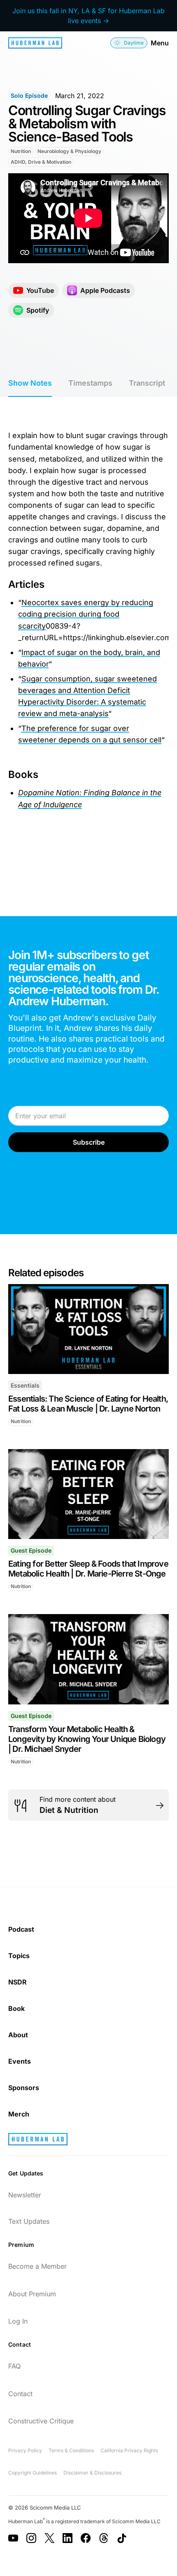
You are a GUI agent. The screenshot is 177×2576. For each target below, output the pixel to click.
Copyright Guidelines (33, 2473)
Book (16, 2008)
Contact (20, 2394)
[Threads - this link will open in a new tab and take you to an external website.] (104, 2538)
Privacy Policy (25, 2450)
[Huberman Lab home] (35, 43)
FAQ (14, 2366)
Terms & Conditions (71, 2450)
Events (20, 2061)
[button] (129, 43)
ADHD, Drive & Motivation (41, 162)
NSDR (17, 1982)
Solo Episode (29, 95)
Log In (18, 2321)
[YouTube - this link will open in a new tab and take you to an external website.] (13, 2538)
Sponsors (24, 2088)
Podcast (21, 1929)
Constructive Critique (41, 2421)
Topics (19, 1956)
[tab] (30, 384)
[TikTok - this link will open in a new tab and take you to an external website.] (122, 2538)
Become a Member (37, 2266)
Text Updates (29, 2221)
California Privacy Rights (129, 2450)
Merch (19, 2114)
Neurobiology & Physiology (69, 151)
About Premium (32, 2294)
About (18, 2035)
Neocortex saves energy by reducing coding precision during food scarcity (86, 614)
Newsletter (25, 2195)
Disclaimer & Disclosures (92, 2473)
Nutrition (21, 151)
